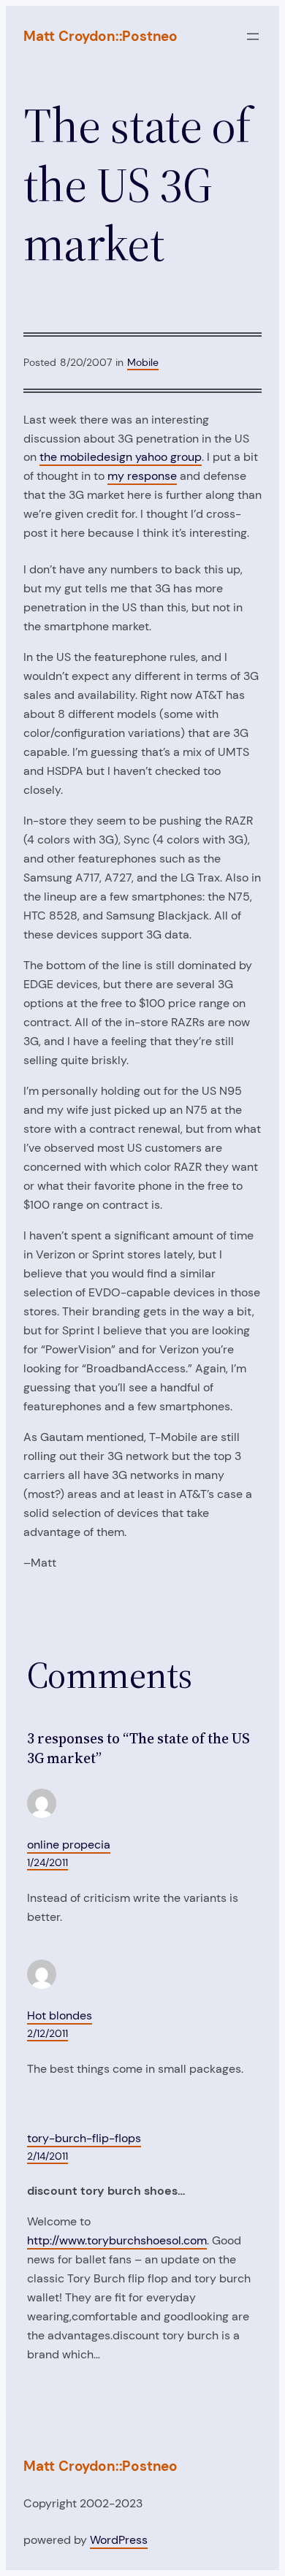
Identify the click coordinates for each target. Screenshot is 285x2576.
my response (142, 476)
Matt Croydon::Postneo (100, 36)
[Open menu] (253, 37)
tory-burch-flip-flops (84, 2138)
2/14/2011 (47, 2156)
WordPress (119, 2540)
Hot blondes (60, 2015)
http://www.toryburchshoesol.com (117, 2240)
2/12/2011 (47, 2033)
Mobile (143, 362)
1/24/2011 (47, 1862)
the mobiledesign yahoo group (121, 457)
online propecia (69, 1845)
